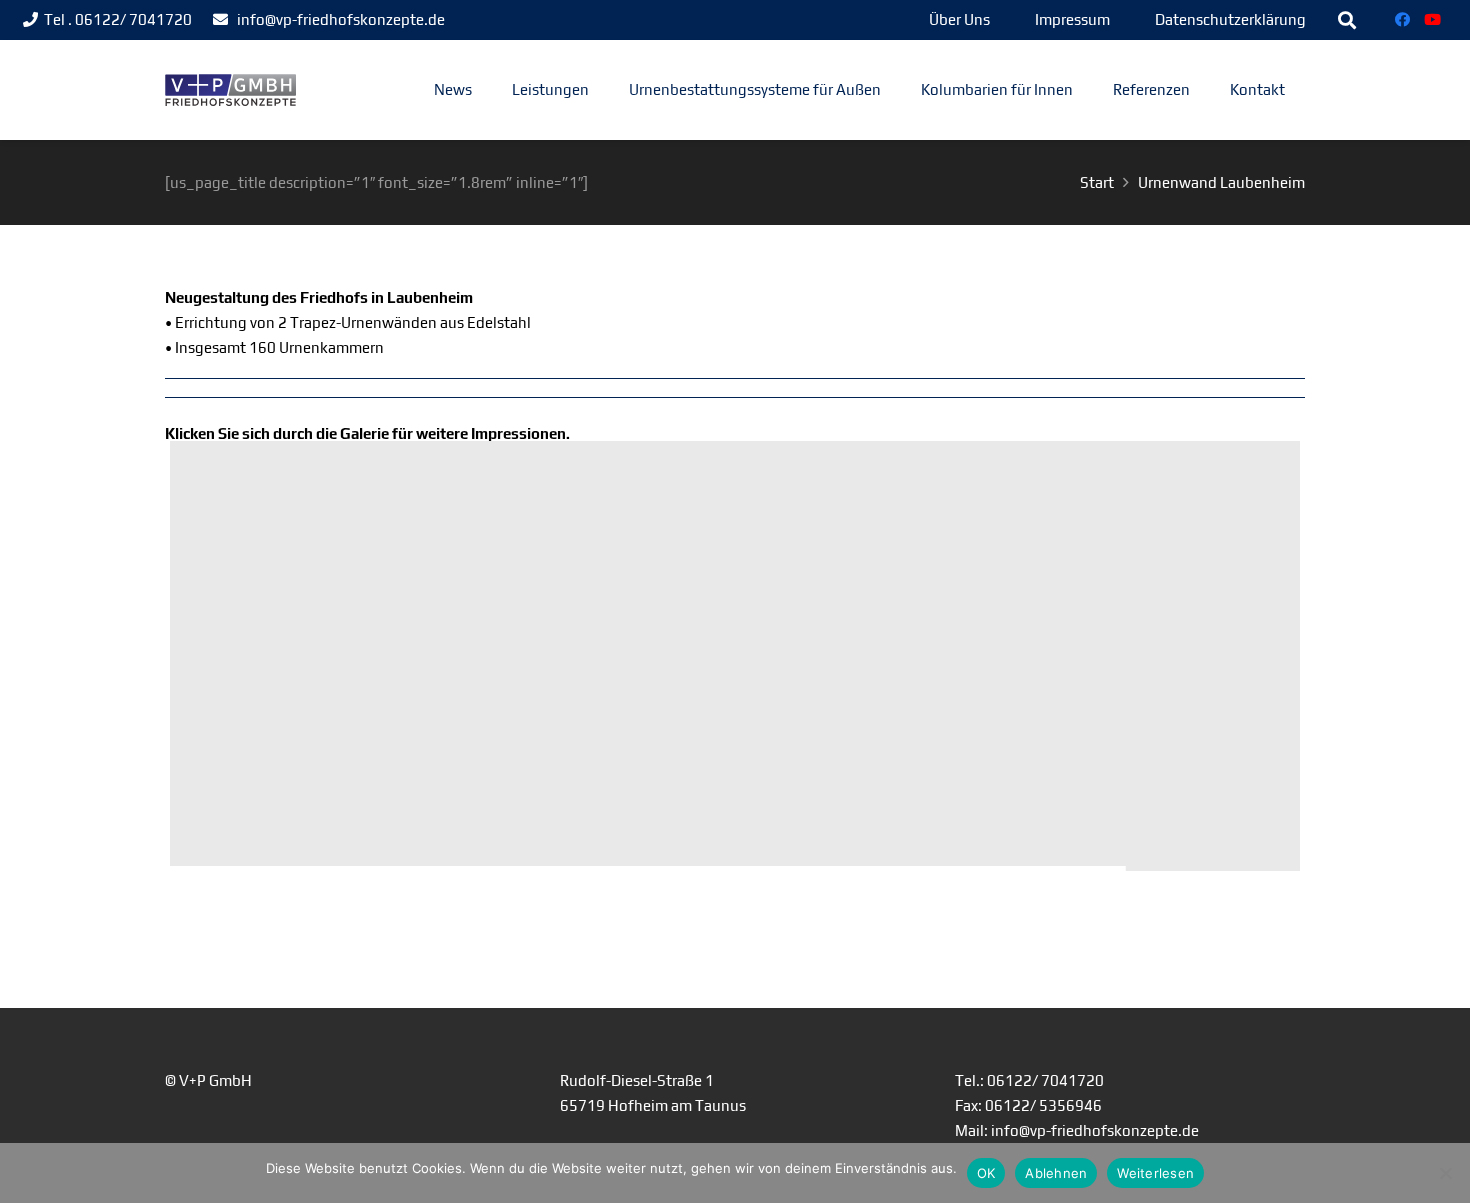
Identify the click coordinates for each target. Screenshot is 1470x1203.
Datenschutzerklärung (1230, 19)
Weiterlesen (1155, 1173)
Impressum (1072, 19)
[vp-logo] (230, 90)
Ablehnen (1056, 1173)
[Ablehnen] (1445, 1173)
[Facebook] (1403, 20)
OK (986, 1173)
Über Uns (959, 19)
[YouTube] (1433, 20)
